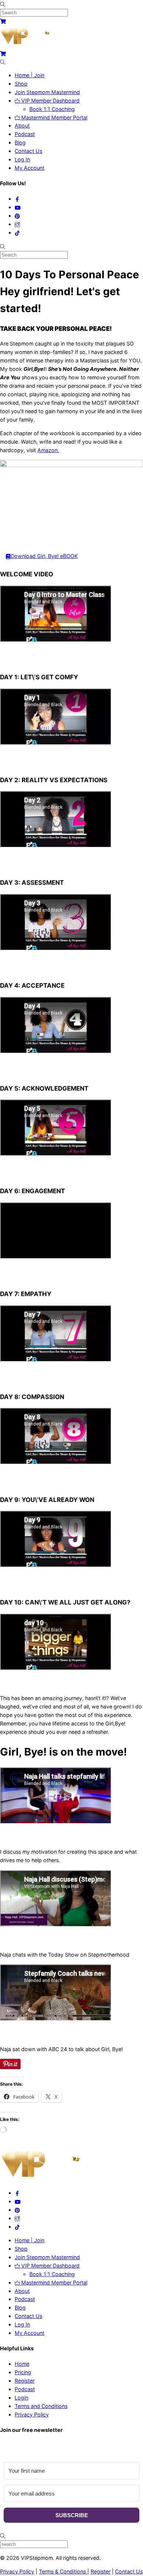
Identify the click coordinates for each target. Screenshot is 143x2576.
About (22, 126)
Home (22, 2364)
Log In (22, 159)
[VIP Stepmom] (28, 45)
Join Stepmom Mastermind (47, 92)
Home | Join (30, 75)
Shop (21, 84)
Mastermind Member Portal (54, 117)
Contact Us (28, 151)
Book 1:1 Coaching (52, 109)
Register (25, 2381)
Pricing (23, 2372)
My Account (30, 168)
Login (21, 2398)
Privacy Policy (32, 2414)
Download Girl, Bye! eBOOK (44, 556)
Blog (20, 142)
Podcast (25, 134)
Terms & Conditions (63, 2571)
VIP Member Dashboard (50, 101)
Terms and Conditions (41, 2406)
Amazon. (48, 450)
